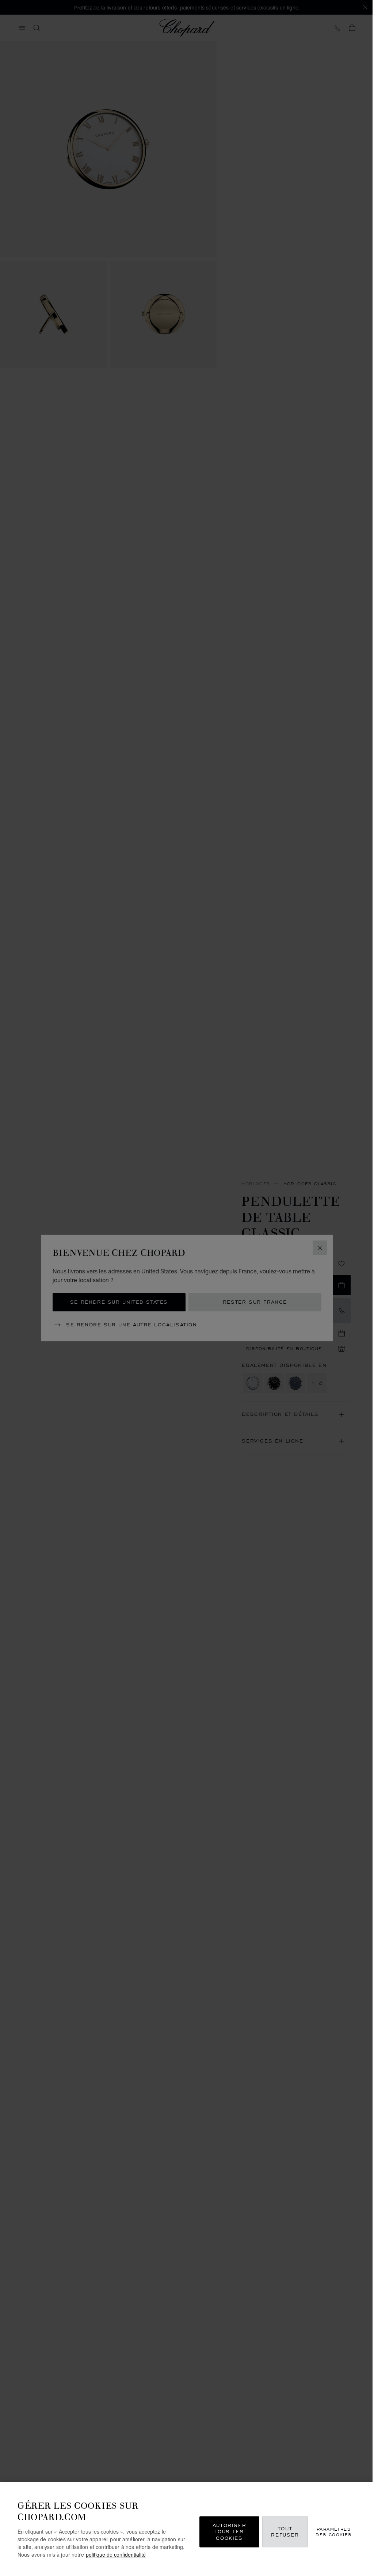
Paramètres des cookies (333, 2531)
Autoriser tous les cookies (229, 2531)
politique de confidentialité (116, 2554)
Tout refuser (285, 2532)
